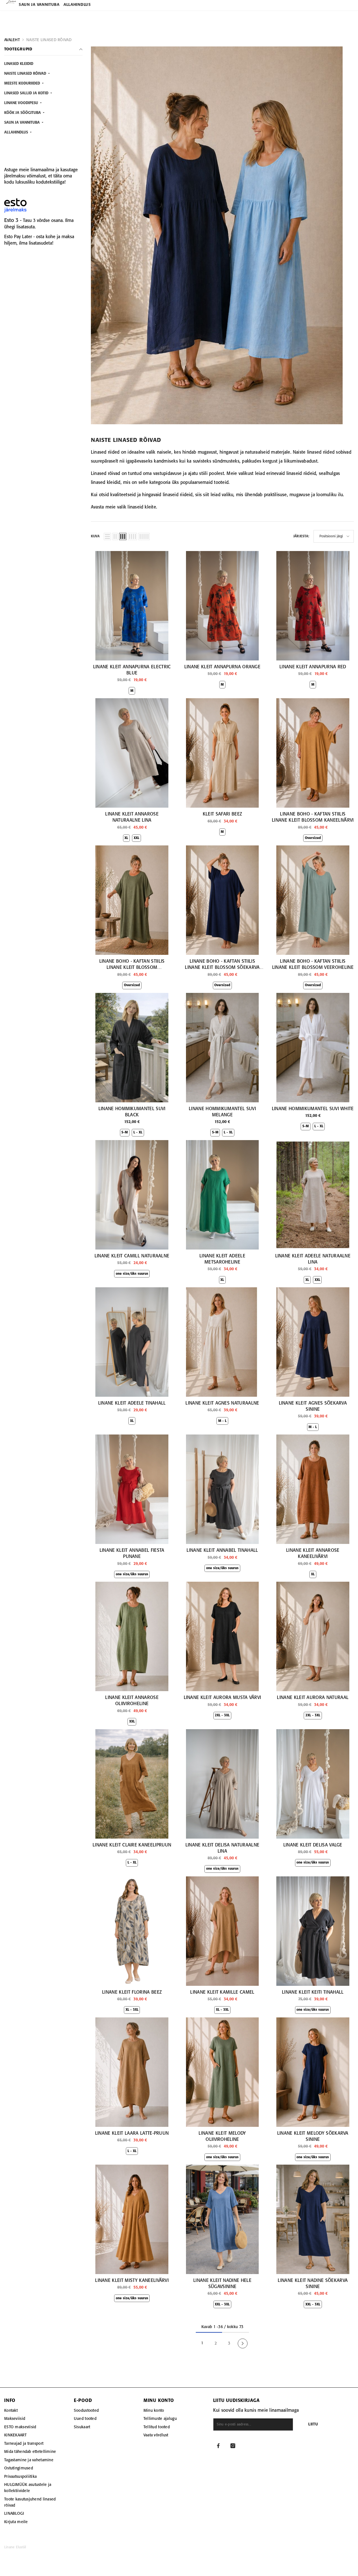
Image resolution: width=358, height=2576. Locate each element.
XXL (136, 838)
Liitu (313, 2424)
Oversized (313, 838)
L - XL (138, 1132)
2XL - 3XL (222, 1715)
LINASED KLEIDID (19, 64)
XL (126, 838)
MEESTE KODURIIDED (23, 84)
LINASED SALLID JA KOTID (27, 93)
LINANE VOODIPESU (22, 103)
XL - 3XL (132, 2010)
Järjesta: (301, 536)
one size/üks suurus (132, 1274)
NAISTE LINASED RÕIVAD (49, 40)
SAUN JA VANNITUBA (23, 123)
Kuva (95, 536)
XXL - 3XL (222, 2304)
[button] (107, 536)
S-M (125, 1132)
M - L (222, 1421)
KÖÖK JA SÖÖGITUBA (23, 113)
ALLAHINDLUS (17, 133)
